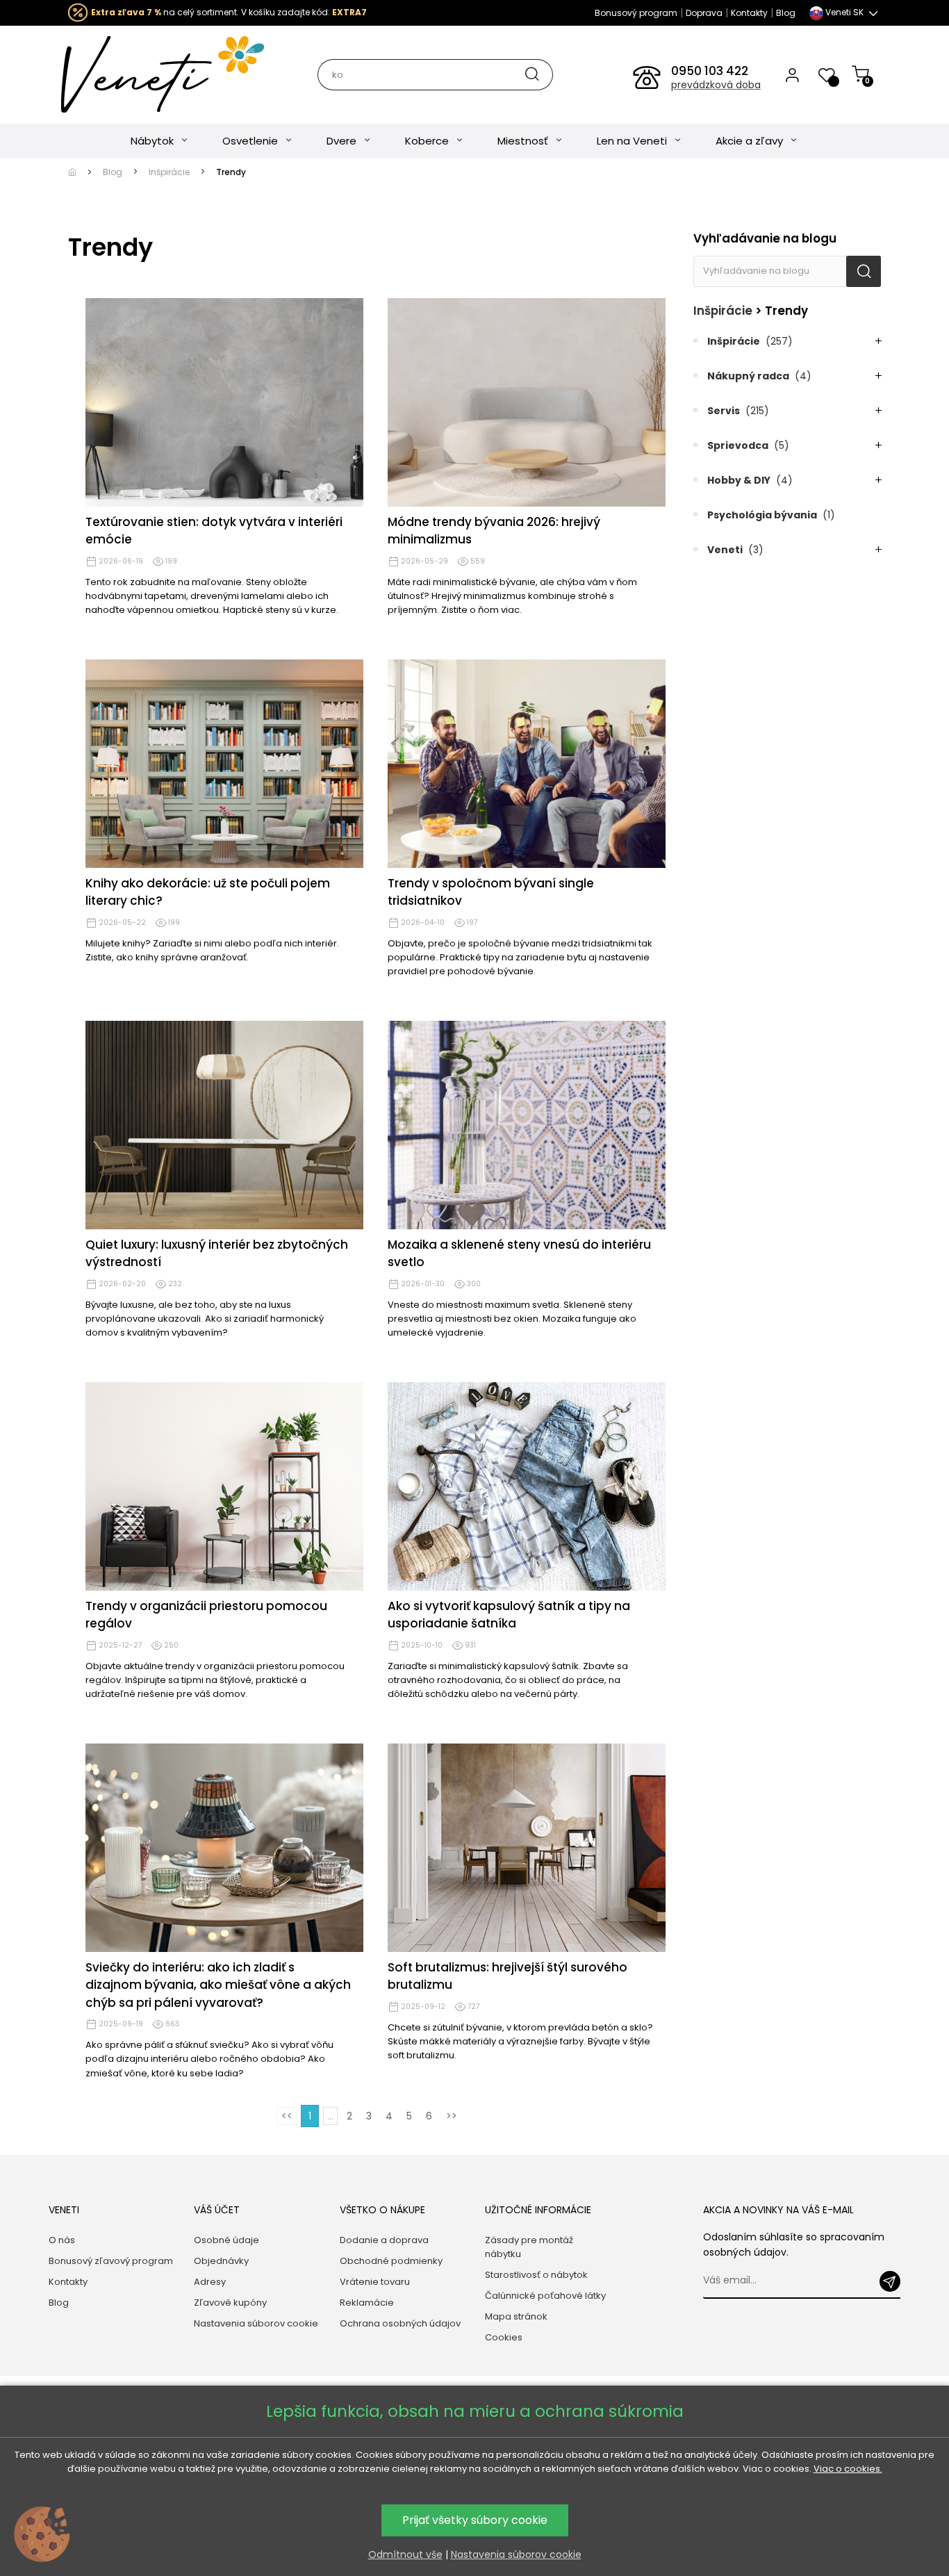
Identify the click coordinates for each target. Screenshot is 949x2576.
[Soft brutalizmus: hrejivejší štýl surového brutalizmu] (527, 1848)
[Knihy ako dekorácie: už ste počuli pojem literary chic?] (224, 764)
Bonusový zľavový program (111, 2261)
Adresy (210, 2282)
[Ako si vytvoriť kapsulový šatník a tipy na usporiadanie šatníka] (527, 1486)
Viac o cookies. (848, 2469)
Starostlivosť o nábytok (536, 2275)
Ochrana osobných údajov (400, 2323)
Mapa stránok (516, 2316)
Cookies (504, 2337)
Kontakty (749, 13)
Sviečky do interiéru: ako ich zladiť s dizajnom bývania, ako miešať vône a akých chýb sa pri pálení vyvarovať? (218, 1985)
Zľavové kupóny (230, 2303)
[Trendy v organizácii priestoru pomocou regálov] (224, 1486)
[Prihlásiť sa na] (890, 2281)
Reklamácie (367, 2303)
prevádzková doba (716, 85)
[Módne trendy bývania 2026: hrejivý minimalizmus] (527, 402)
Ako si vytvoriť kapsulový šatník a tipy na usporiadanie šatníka (509, 1615)
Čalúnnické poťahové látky (545, 2296)
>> (452, 2116)
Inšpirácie (723, 311)
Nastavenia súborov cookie (256, 2323)
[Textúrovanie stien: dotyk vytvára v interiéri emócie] (224, 402)
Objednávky (221, 2261)
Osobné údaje (226, 2240)
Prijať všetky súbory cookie (475, 2520)
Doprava (704, 13)
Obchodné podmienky (391, 2261)
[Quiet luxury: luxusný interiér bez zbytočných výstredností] (224, 1125)
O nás (62, 2240)
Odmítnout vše (405, 2554)
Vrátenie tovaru (375, 2282)
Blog (786, 13)
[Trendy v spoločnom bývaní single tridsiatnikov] (527, 764)
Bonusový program (636, 13)
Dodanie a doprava (384, 2240)
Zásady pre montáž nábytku (529, 2247)
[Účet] (792, 74)
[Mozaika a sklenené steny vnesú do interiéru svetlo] (527, 1125)
